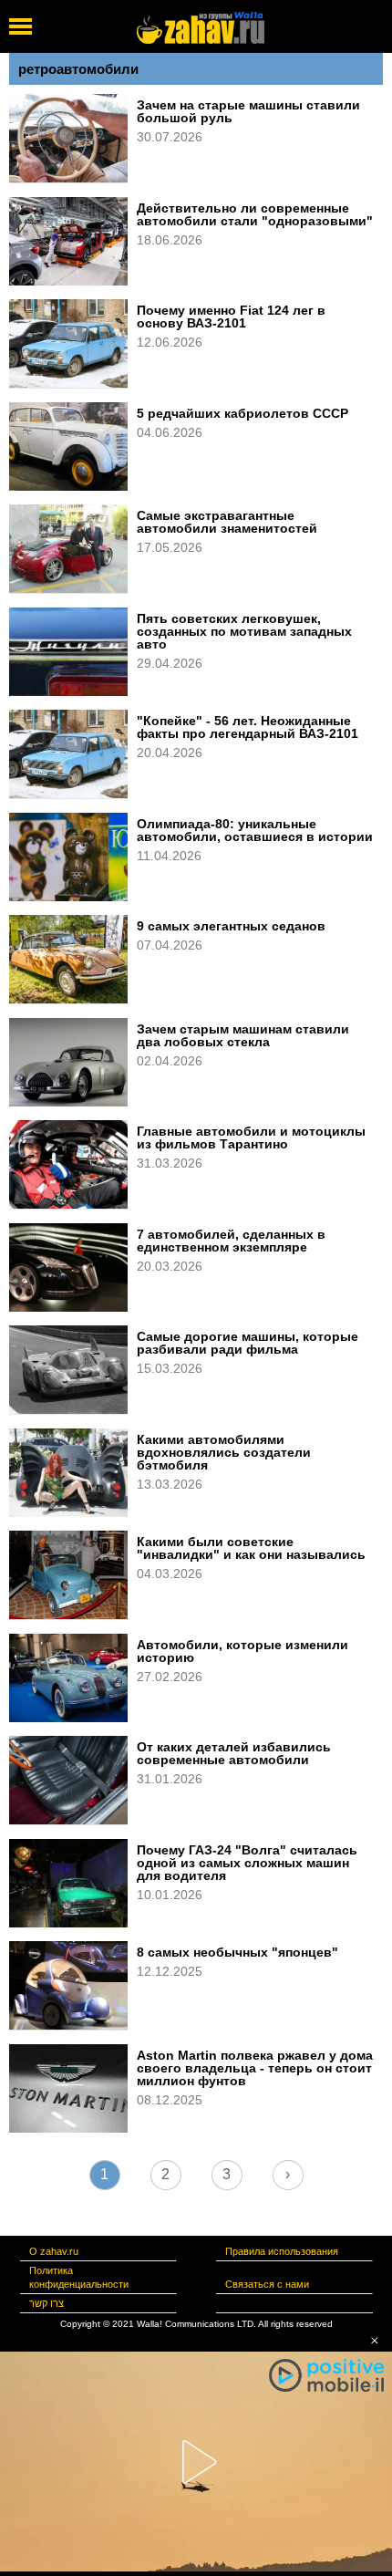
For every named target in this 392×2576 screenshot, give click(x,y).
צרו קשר (46, 2303)
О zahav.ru (54, 2251)
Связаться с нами (267, 2284)
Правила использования (282, 2251)
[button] (375, 2341)
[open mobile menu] (21, 26)
